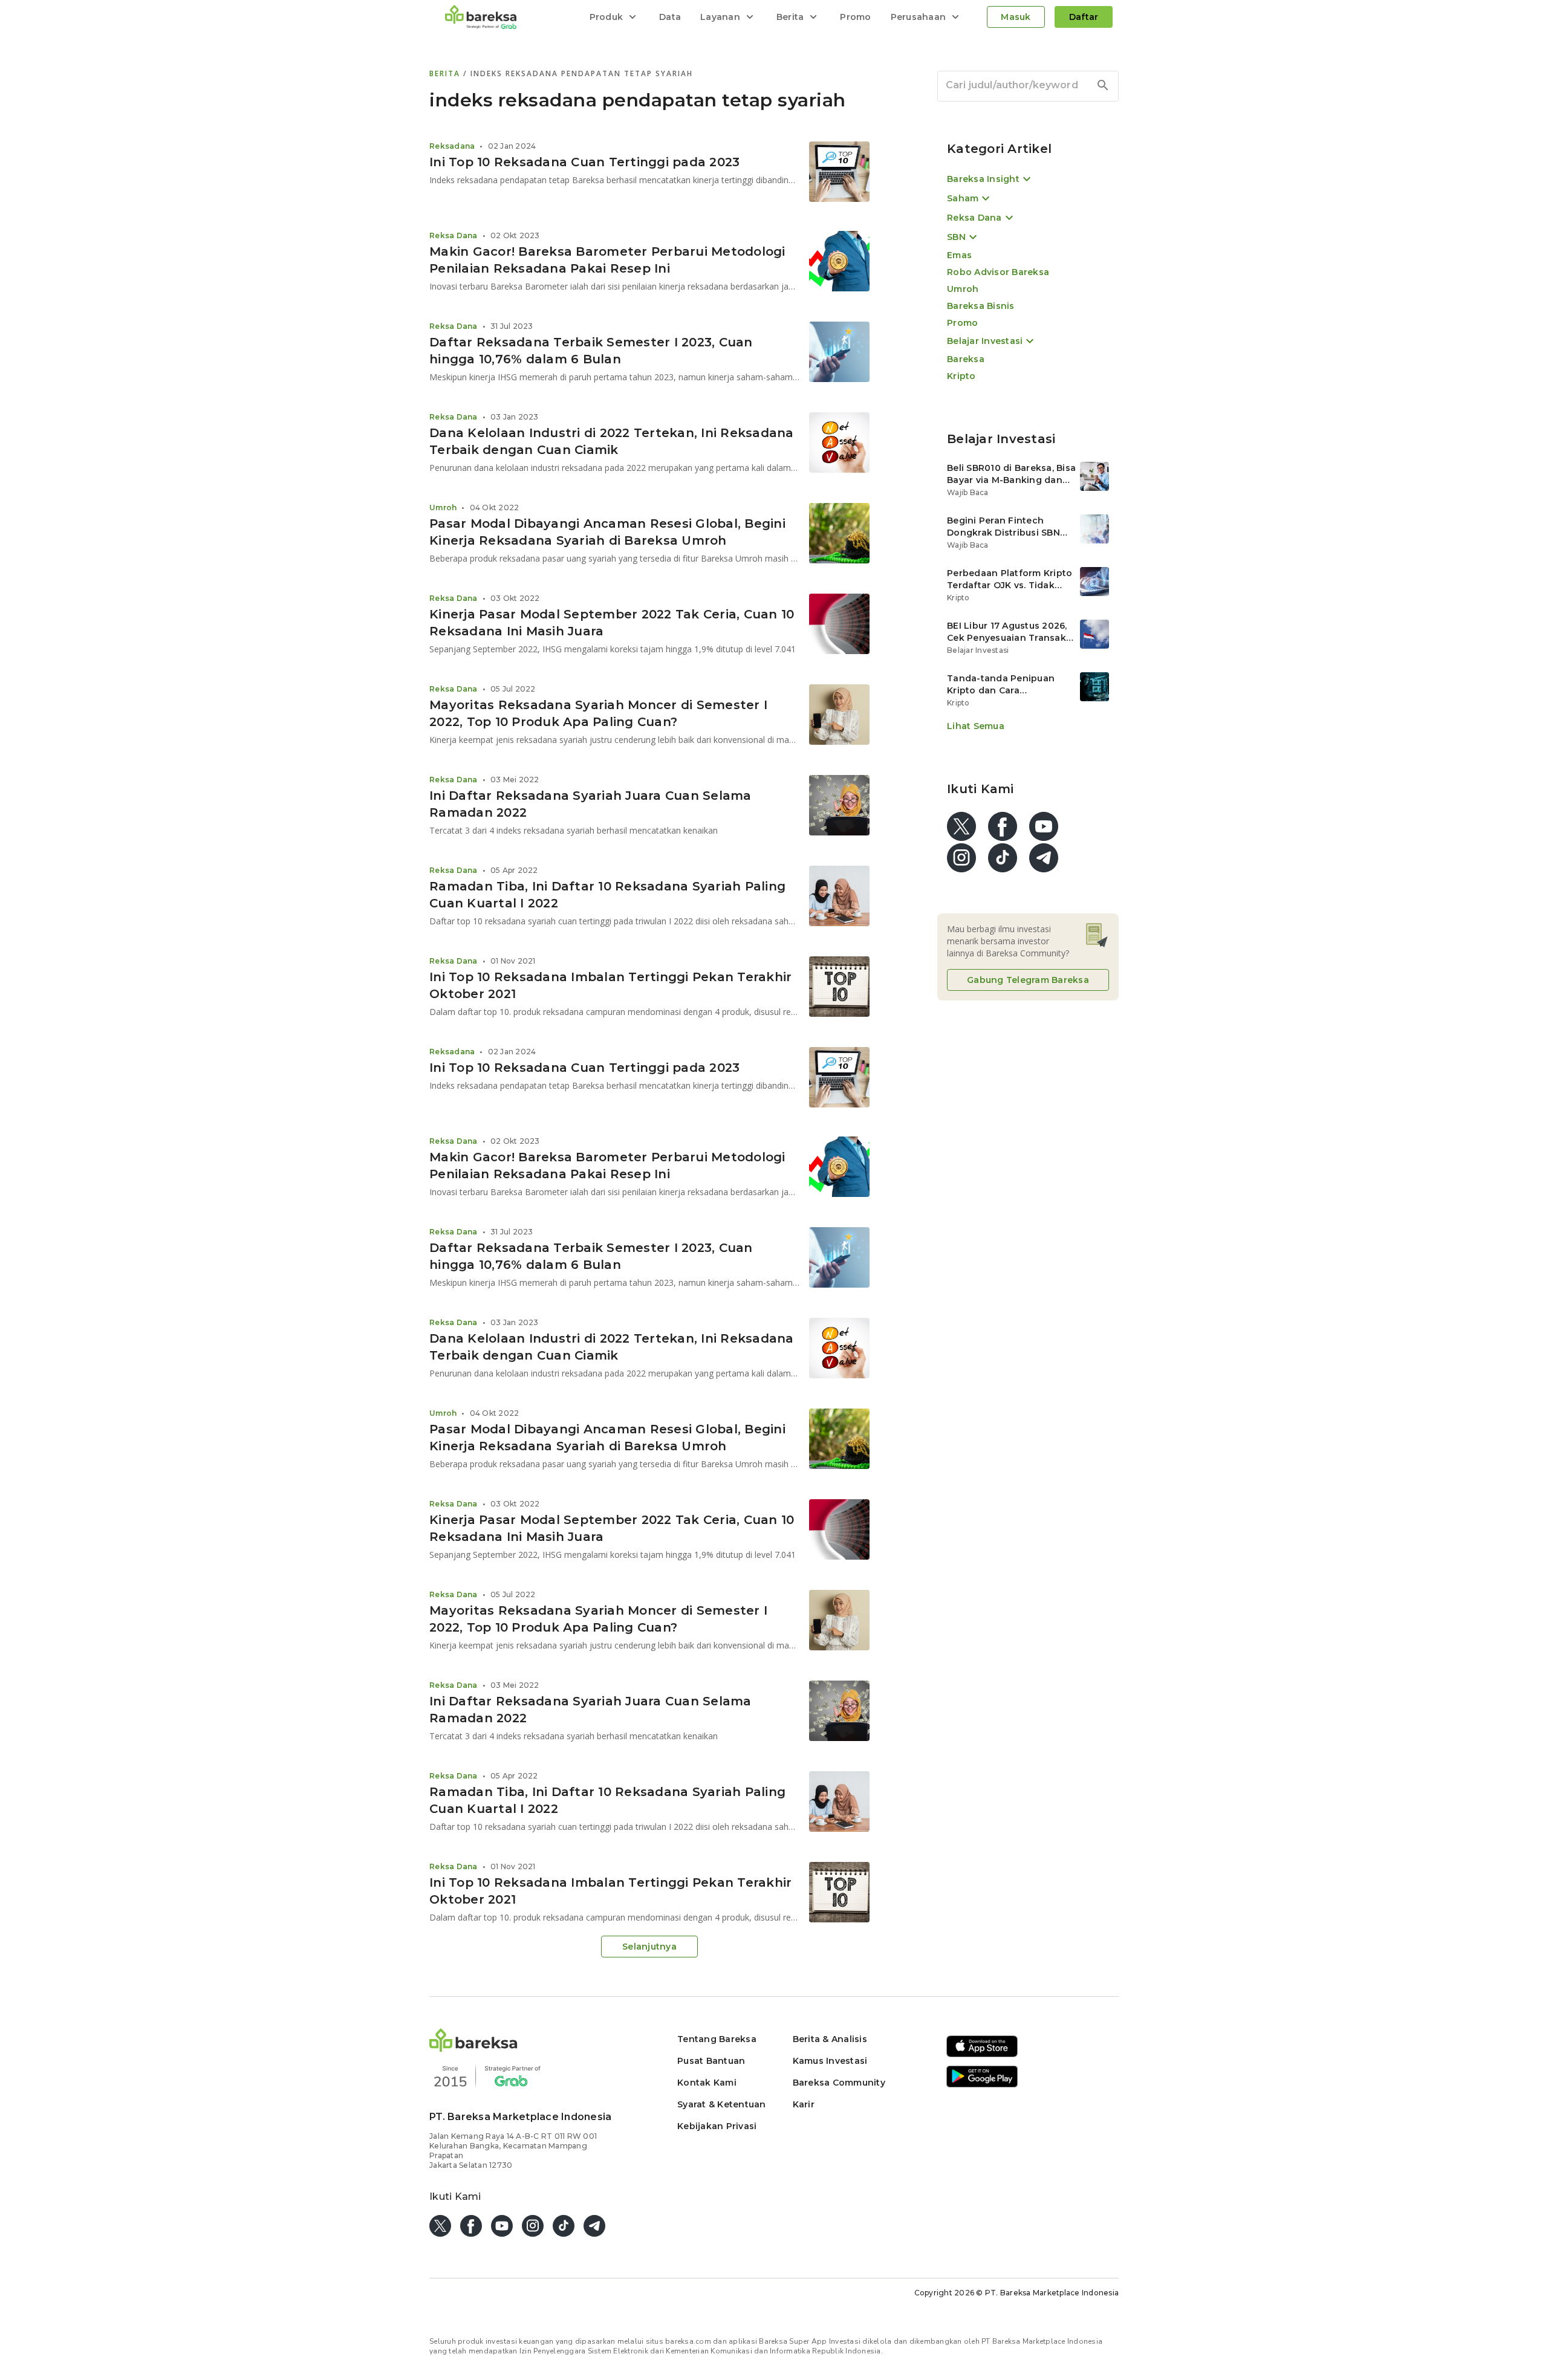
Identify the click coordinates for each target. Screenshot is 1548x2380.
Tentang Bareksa (717, 2039)
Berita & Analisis (830, 2039)
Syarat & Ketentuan (722, 2104)
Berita (446, 73)
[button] (473, 2048)
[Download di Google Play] (982, 2085)
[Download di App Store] (982, 2055)
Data (670, 17)
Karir (804, 2104)
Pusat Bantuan (711, 2061)
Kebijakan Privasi (717, 2126)
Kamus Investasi (830, 2061)
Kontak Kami (707, 2083)
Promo (855, 17)
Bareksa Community (839, 2083)
